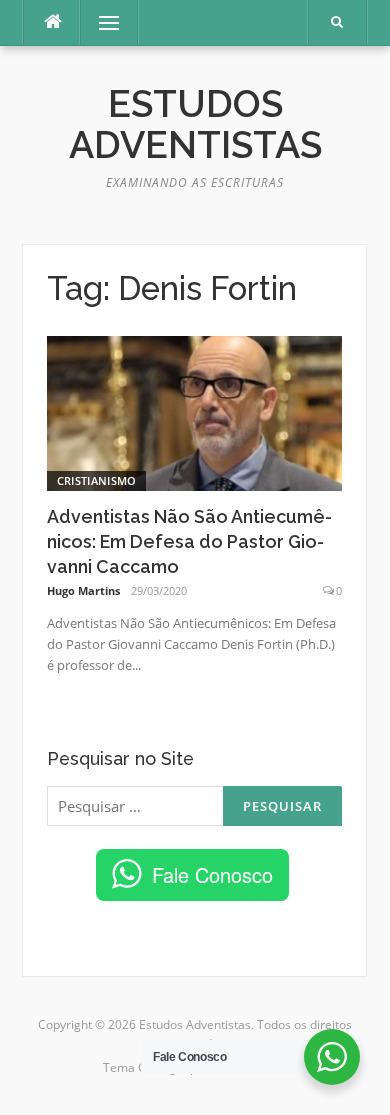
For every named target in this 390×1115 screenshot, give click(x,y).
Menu (100, 22)
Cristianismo (97, 480)
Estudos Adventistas (195, 124)
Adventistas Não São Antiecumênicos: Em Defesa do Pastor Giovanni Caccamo (189, 541)
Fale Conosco (212, 874)
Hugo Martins (83, 590)
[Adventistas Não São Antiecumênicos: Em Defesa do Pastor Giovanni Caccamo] (194, 411)
